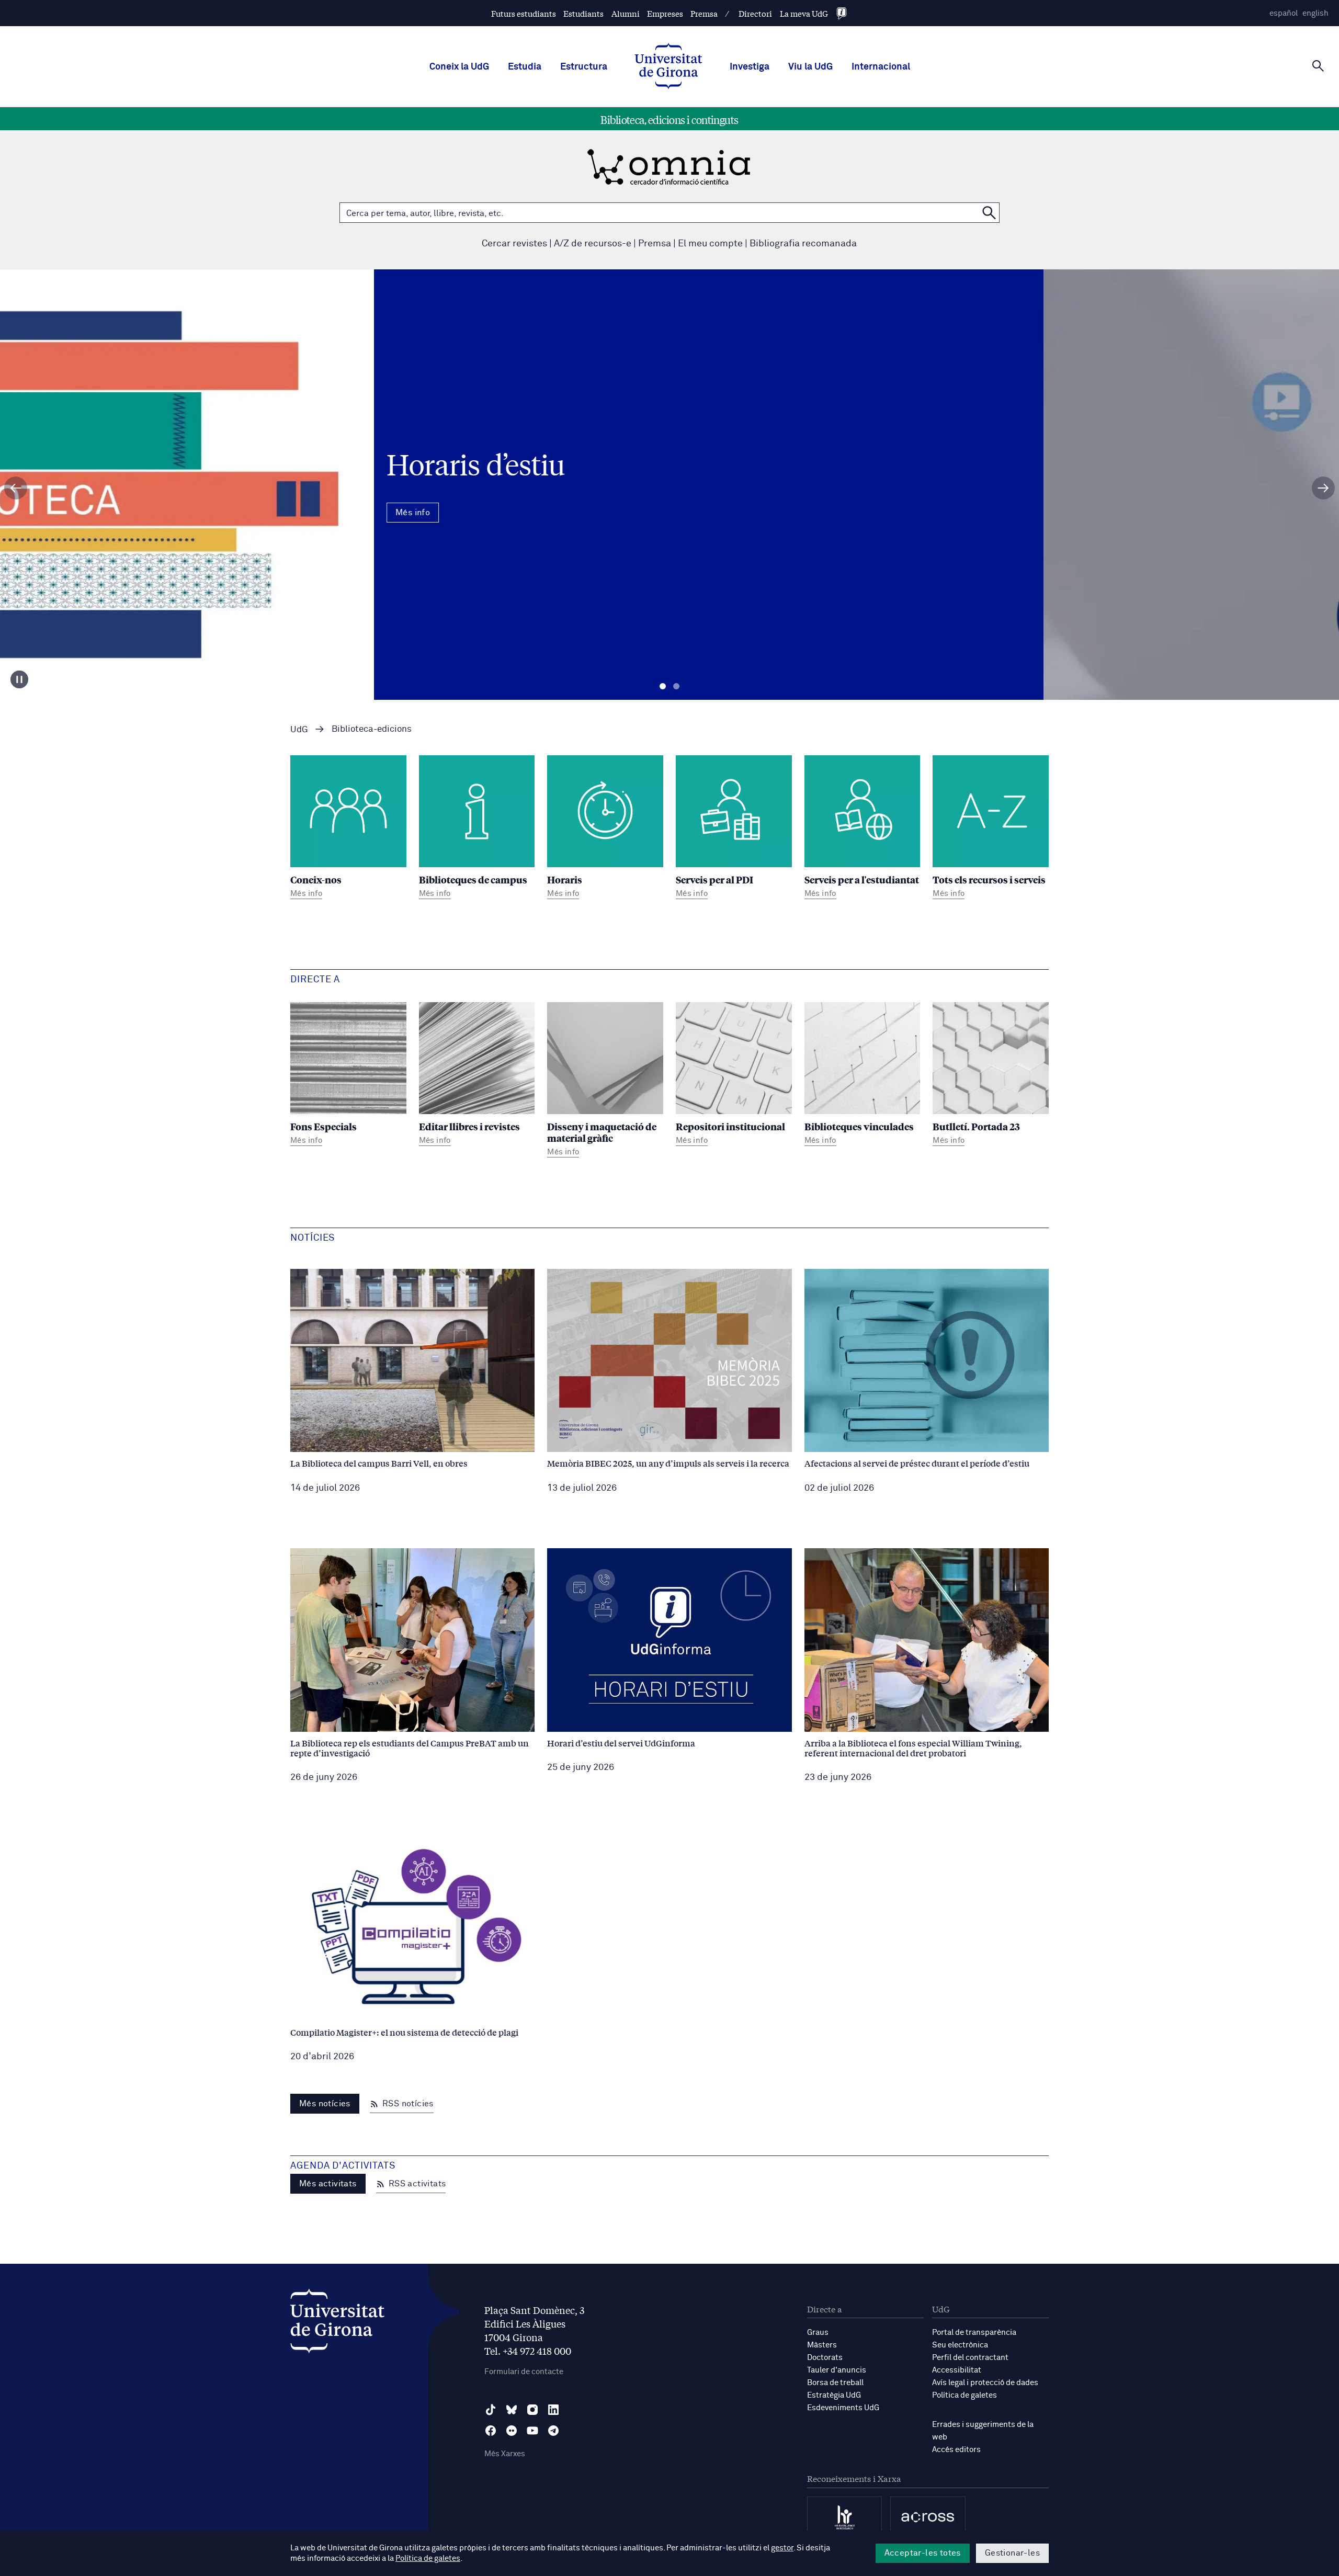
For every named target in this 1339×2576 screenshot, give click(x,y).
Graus (818, 2333)
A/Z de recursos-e (593, 244)
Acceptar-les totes (923, 2553)
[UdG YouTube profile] (532, 2431)
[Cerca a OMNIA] (989, 213)
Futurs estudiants (524, 13)
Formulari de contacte (524, 2372)
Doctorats (825, 2358)
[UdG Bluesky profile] (512, 2410)
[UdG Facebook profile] (491, 2431)
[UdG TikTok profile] (491, 2410)
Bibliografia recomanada (803, 244)
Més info (669, 530)
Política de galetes (964, 2395)
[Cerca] (1318, 66)
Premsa (704, 13)
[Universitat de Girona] (337, 2324)
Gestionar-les (1012, 2553)
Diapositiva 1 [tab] (663, 686)
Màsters (822, 2345)
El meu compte (710, 244)
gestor (782, 2548)
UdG (299, 730)
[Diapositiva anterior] (16, 488)
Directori (755, 13)
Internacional (881, 67)
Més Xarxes (505, 2454)
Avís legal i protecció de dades (985, 2383)
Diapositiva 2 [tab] (676, 686)
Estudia (525, 67)
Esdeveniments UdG (843, 2408)
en (1315, 13)
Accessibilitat (957, 2370)
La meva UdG (804, 13)
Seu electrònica (960, 2345)
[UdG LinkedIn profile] (553, 2410)
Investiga (750, 67)
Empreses (665, 13)
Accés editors (956, 2450)
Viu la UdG (810, 67)
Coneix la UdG (459, 67)
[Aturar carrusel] (19, 679)
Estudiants (583, 13)
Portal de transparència (974, 2333)
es (1284, 13)
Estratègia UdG (834, 2395)
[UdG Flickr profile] (512, 2431)
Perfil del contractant (970, 2358)
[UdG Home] (668, 67)
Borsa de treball (835, 2383)
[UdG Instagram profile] (532, 2410)
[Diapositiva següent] (1323, 488)
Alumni (626, 13)
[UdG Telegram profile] (553, 2431)
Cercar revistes (514, 244)
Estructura (584, 67)
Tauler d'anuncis (837, 2370)
